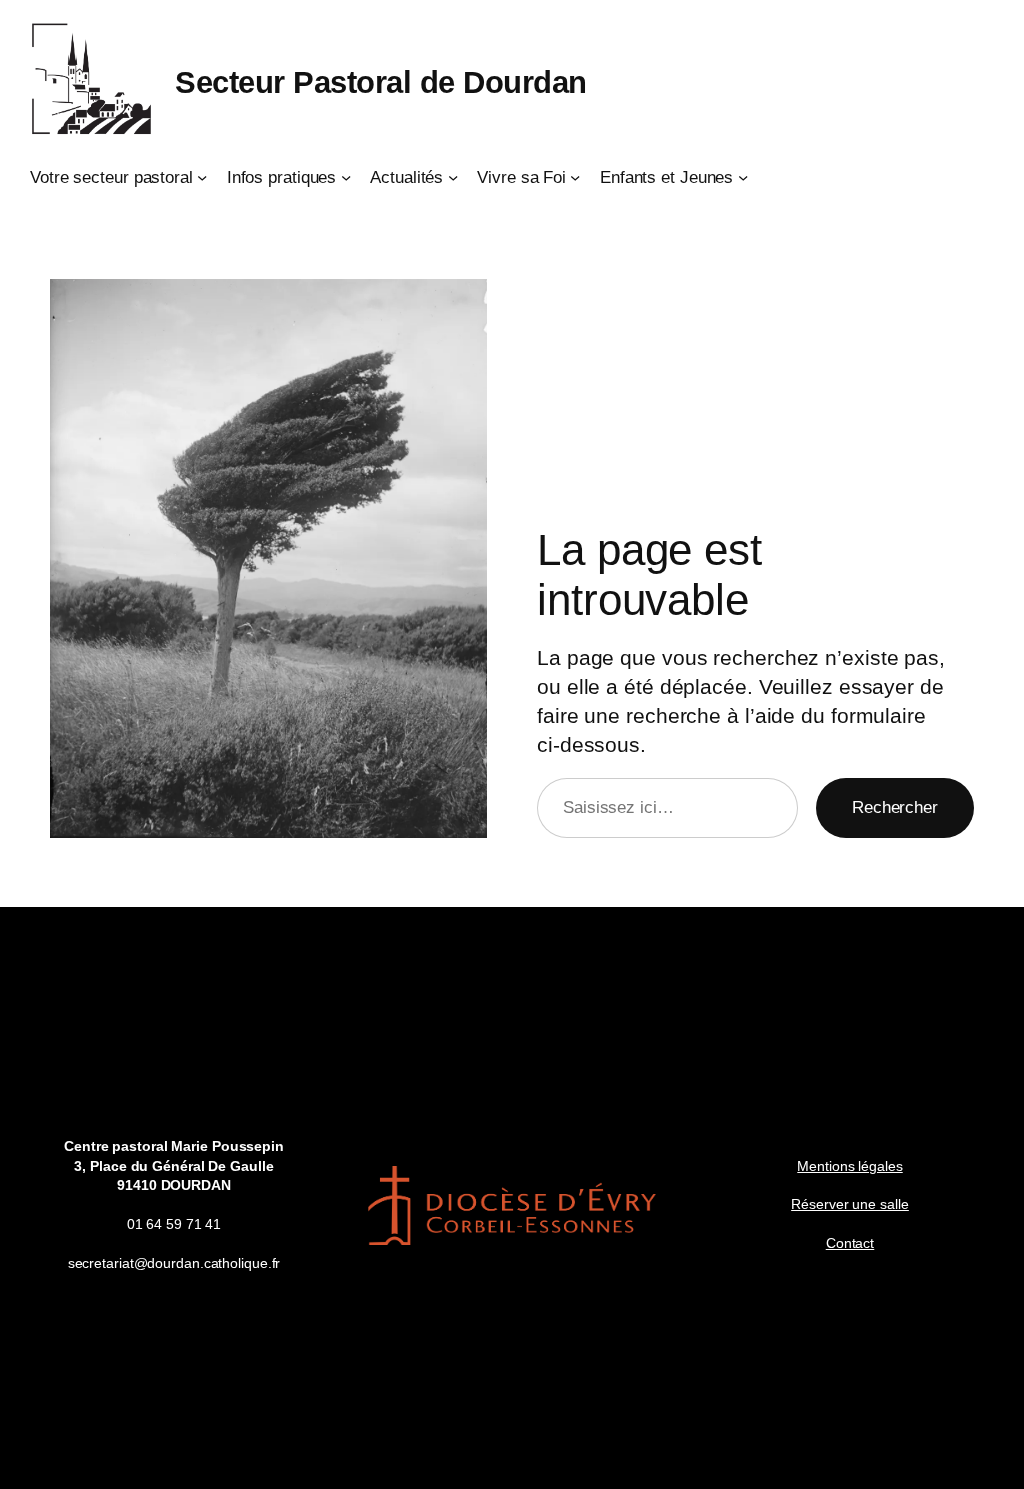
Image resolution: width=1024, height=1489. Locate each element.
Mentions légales (849, 1166)
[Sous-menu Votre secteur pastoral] (202, 177)
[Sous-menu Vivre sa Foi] (575, 177)
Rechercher (895, 807)
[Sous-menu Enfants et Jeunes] (743, 177)
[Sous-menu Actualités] (453, 177)
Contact (850, 1243)
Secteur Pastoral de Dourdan (381, 82)
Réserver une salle (849, 1204)
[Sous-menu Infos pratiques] (346, 177)
